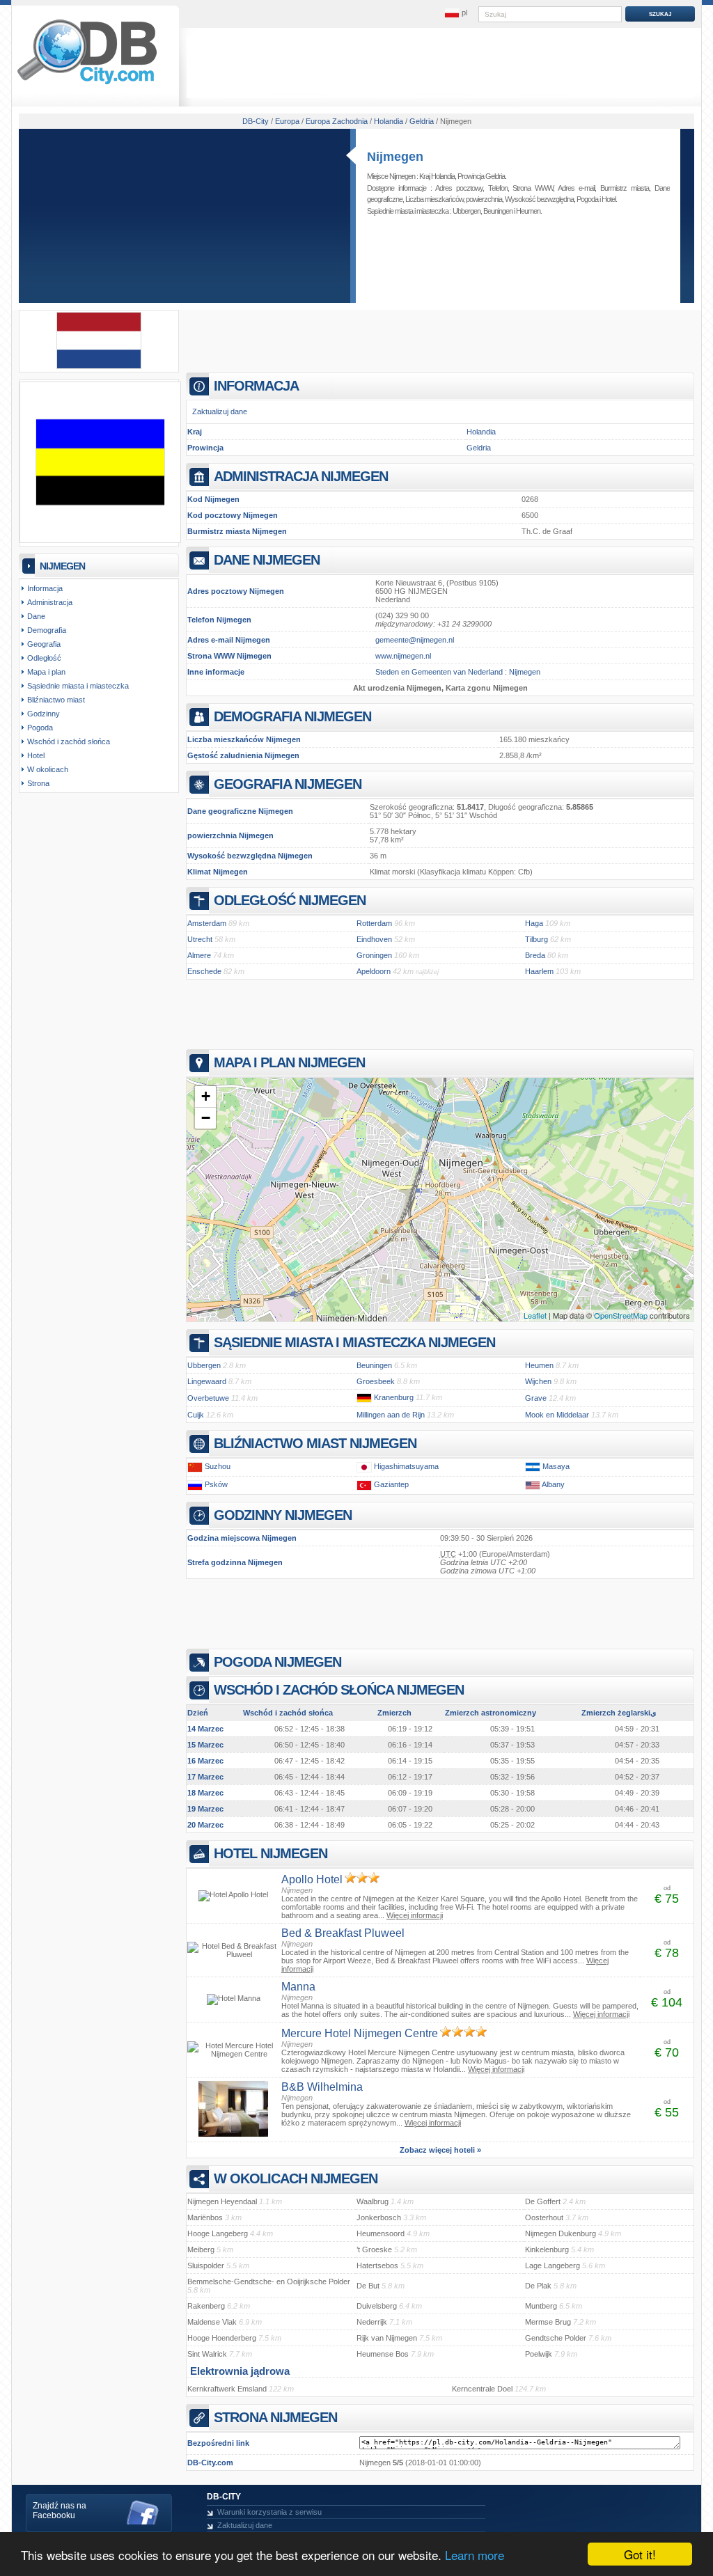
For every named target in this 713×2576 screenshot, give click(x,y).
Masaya (556, 1466)
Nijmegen (395, 157)
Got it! (640, 2554)
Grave (536, 1398)
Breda (535, 955)
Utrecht (200, 939)
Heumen (528, 211)
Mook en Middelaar (557, 1415)
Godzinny (44, 714)
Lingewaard (207, 1381)
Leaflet (535, 1315)
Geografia (44, 644)
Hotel (609, 199)
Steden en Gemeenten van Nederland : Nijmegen (458, 672)
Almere (199, 955)
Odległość (44, 658)
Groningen (374, 955)
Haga (534, 923)
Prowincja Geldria (481, 176)
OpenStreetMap (621, 1315)
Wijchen (538, 1381)
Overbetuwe (208, 1398)
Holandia (481, 432)
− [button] (206, 1118)
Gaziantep (391, 1484)
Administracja (50, 602)
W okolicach (48, 769)
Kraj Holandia (437, 176)
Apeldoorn (374, 971)
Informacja (45, 588)
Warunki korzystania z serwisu (269, 2512)
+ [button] (206, 1096)
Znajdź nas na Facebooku (60, 2511)
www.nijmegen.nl (403, 656)
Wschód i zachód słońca (69, 741)
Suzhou (218, 1466)
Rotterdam (374, 923)
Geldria (479, 448)
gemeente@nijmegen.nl (415, 640)
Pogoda (587, 199)
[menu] (456, 13)
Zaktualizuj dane (220, 411)
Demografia (47, 630)
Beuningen (498, 211)
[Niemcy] (364, 1397)
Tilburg (536, 939)
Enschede (204, 971)
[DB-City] (87, 84)
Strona (38, 783)
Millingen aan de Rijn (391, 1415)
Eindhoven (374, 939)
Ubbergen (467, 211)
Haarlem (539, 971)
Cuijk (196, 1415)
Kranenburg (394, 1397)
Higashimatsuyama (406, 1466)
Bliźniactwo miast (56, 700)
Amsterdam (207, 923)
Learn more (475, 2555)
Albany (553, 1484)
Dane (36, 616)
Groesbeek (376, 1381)
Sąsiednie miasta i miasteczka (78, 686)
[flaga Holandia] (99, 366)
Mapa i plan (46, 672)
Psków (216, 1484)
